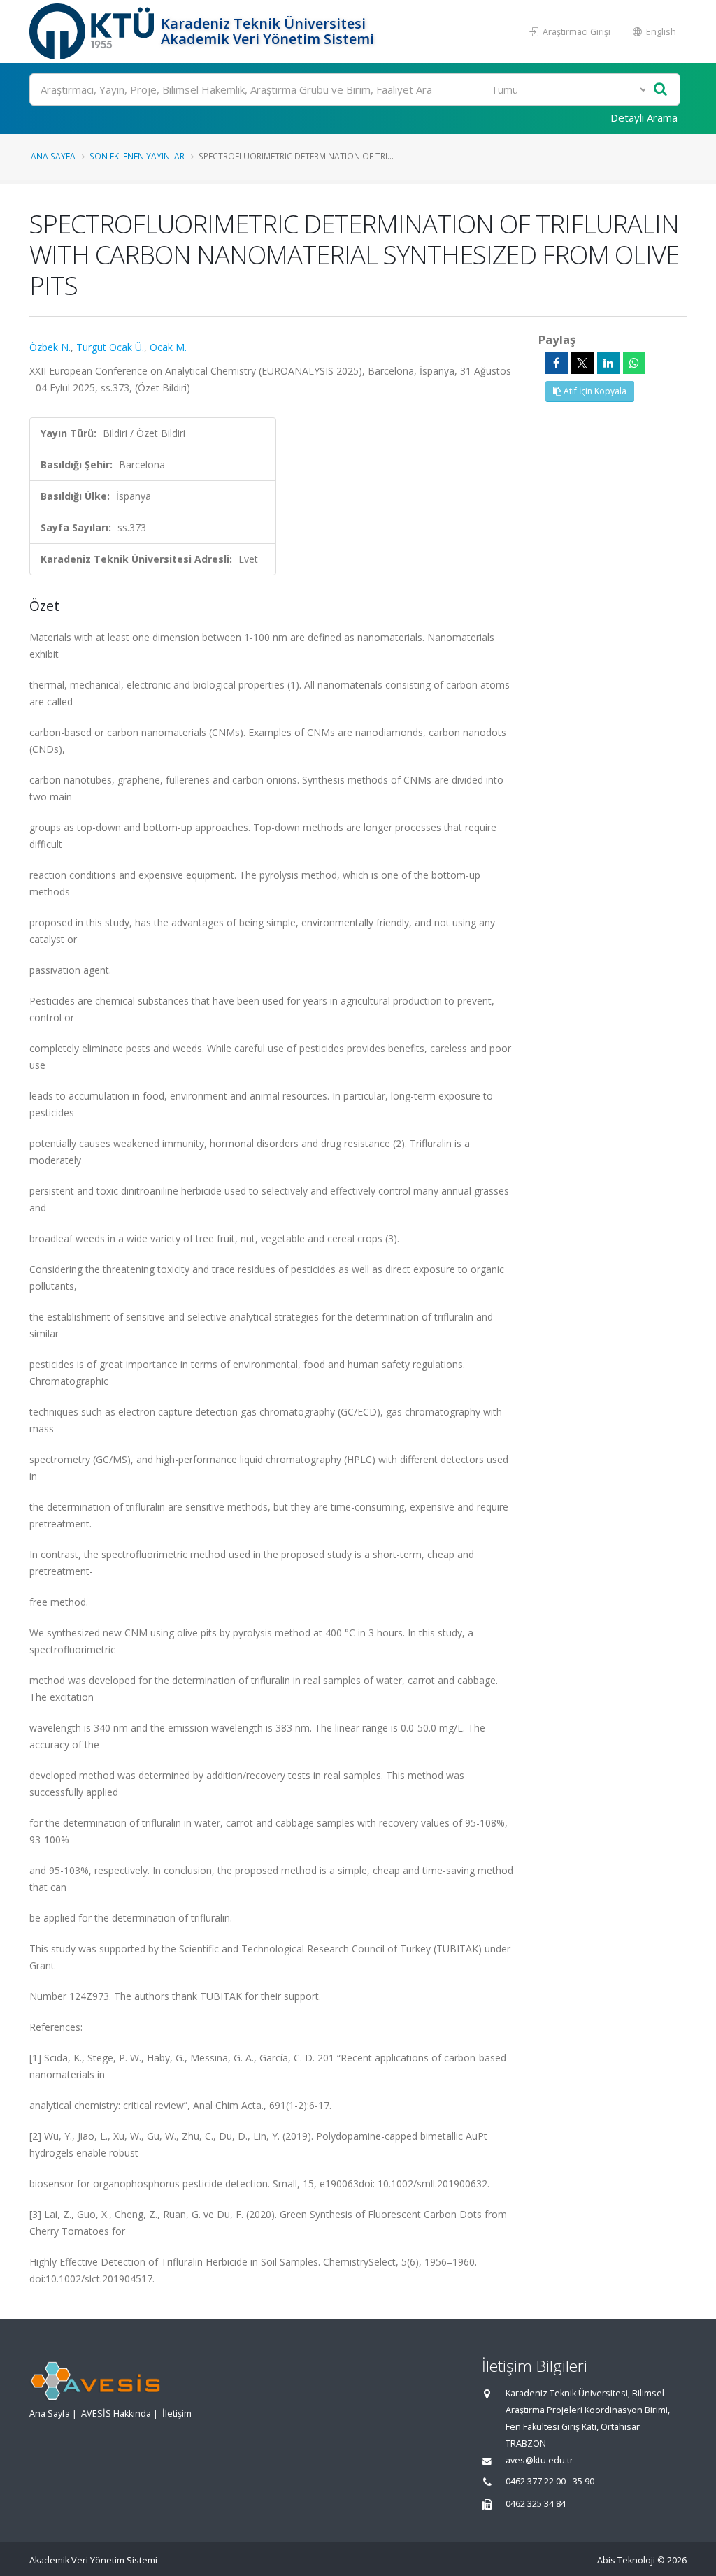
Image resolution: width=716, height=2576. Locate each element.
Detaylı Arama (644, 117)
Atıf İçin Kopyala (594, 391)
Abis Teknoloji (626, 2560)
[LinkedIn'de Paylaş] (608, 363)
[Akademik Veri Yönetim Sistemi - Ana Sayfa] (93, 31)
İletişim (177, 2413)
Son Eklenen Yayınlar (137, 156)
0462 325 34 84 (536, 2504)
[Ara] (660, 90)
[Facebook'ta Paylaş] (557, 363)
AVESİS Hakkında (116, 2413)
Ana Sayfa (53, 156)
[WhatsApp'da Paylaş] (634, 363)
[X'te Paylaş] (582, 363)
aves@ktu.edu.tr (539, 2460)
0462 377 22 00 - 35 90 (550, 2481)
